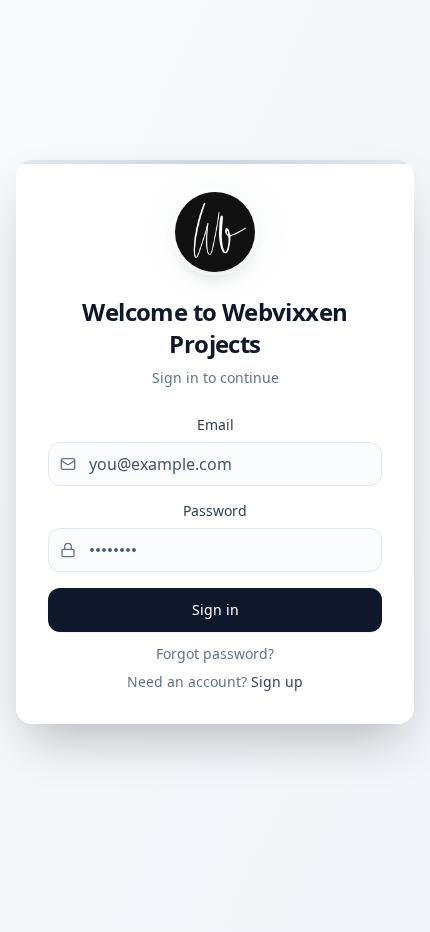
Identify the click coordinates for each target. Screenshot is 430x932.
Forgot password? (215, 653)
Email (215, 424)
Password (215, 510)
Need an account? (215, 681)
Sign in (215, 609)
